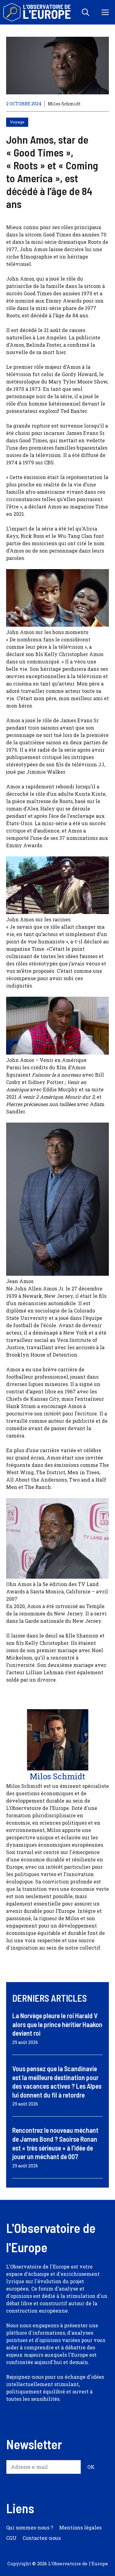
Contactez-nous (42, 2538)
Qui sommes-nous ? (30, 2527)
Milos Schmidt (64, 104)
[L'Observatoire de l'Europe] (38, 12)
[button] (86, 12)
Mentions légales (80, 2527)
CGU (11, 2538)
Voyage (17, 122)
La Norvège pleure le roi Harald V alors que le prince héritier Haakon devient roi (57, 2024)
